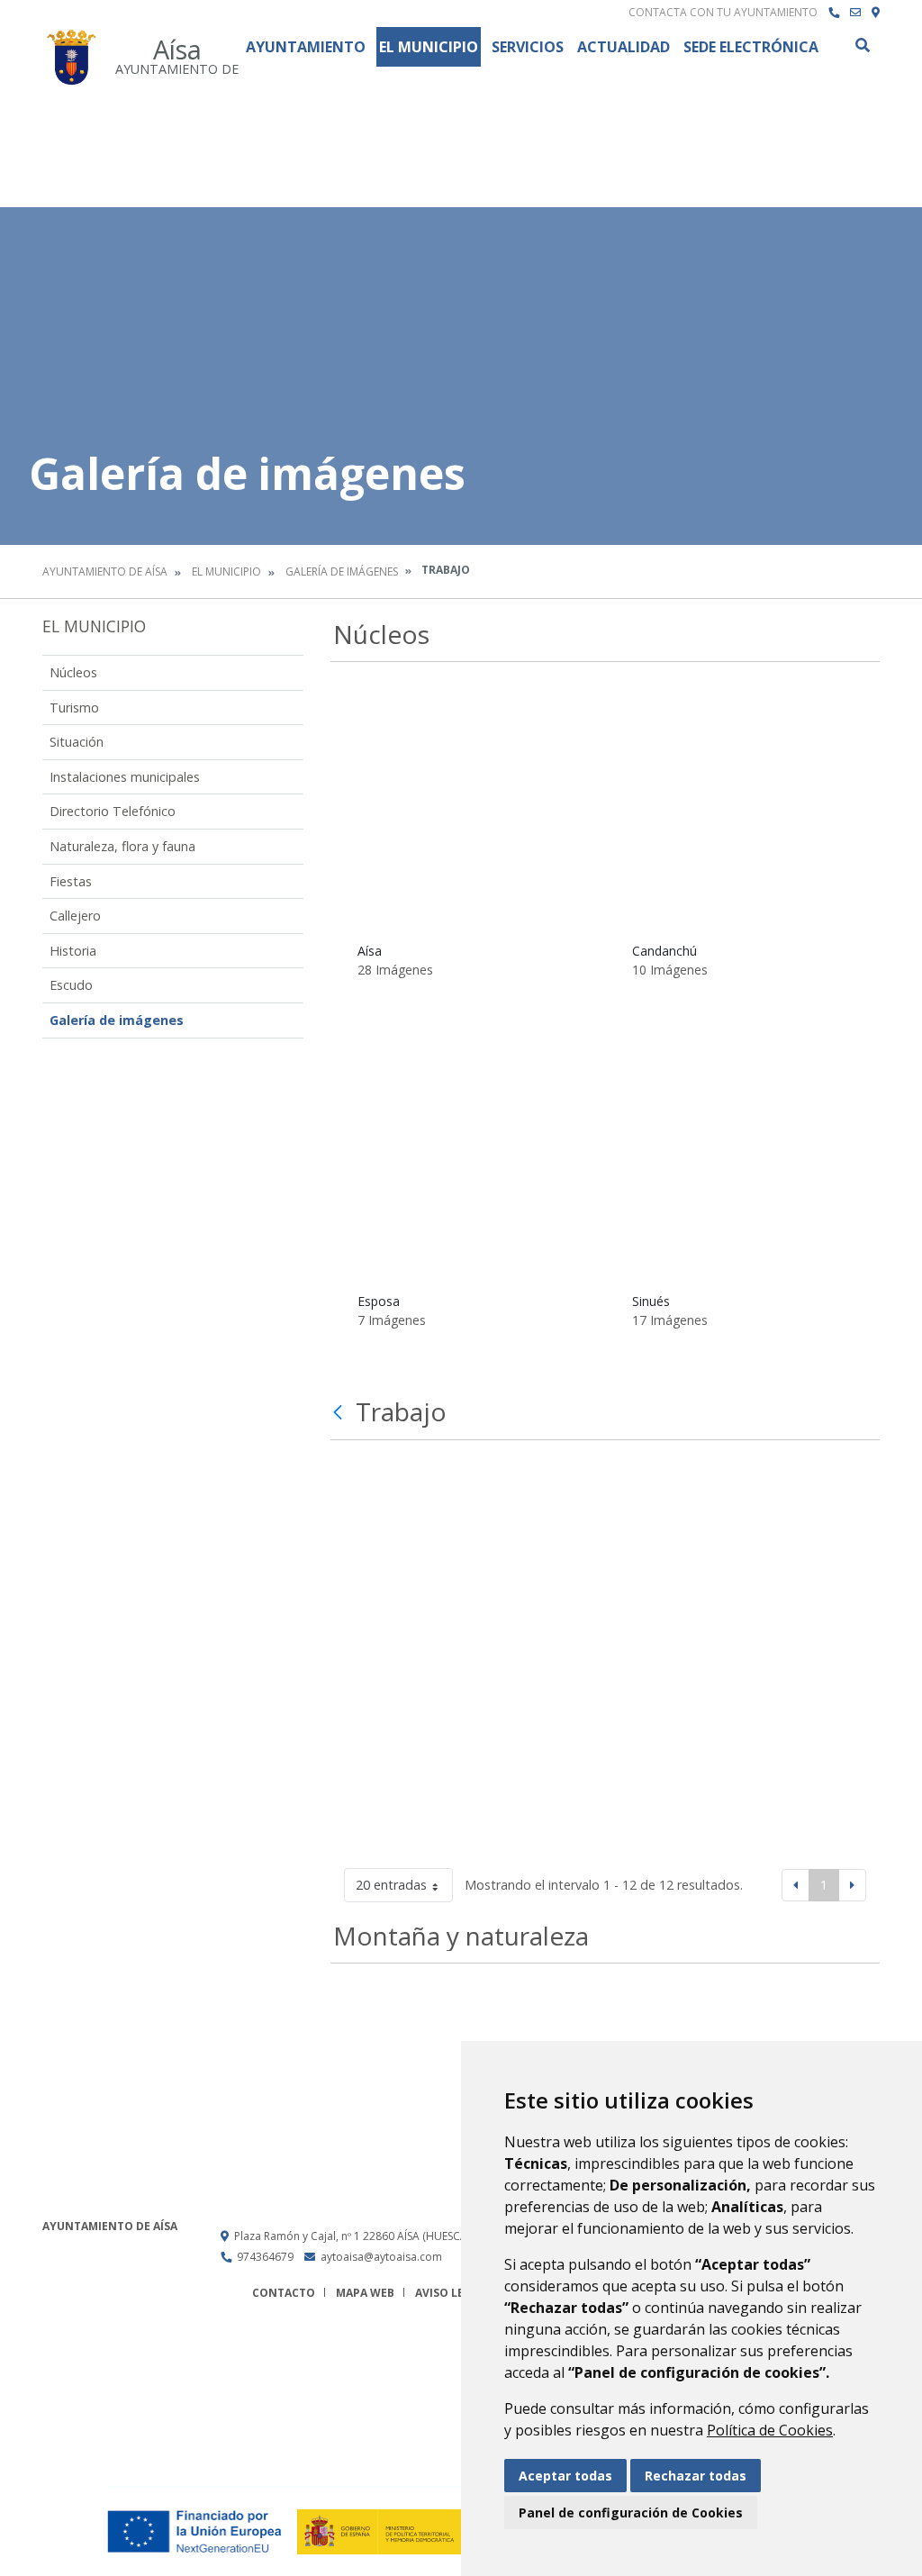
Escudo (71, 985)
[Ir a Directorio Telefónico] (834, 13)
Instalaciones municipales (125, 777)
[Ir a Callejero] (876, 13)
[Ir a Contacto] (855, 13)
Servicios (528, 47)
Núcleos (73, 672)
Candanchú (664, 951)
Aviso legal (450, 2293)
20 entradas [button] (391, 1885)
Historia (73, 951)
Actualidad (624, 47)
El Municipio (429, 47)
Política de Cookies (770, 2430)
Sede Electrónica (751, 47)
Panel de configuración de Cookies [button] (631, 2513)
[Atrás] (340, 1412)
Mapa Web (365, 2293)
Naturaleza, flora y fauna (122, 846)
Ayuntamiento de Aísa (105, 571)
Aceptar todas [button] (565, 2476)
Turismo (74, 707)
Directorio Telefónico (113, 811)
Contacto (284, 2293)
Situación (77, 742)
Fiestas (71, 881)
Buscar (862, 45)
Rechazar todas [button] (696, 2476)
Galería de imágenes (342, 571)
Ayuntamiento (306, 47)
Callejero (75, 916)
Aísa (370, 951)
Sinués (651, 1301)
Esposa (379, 1301)
